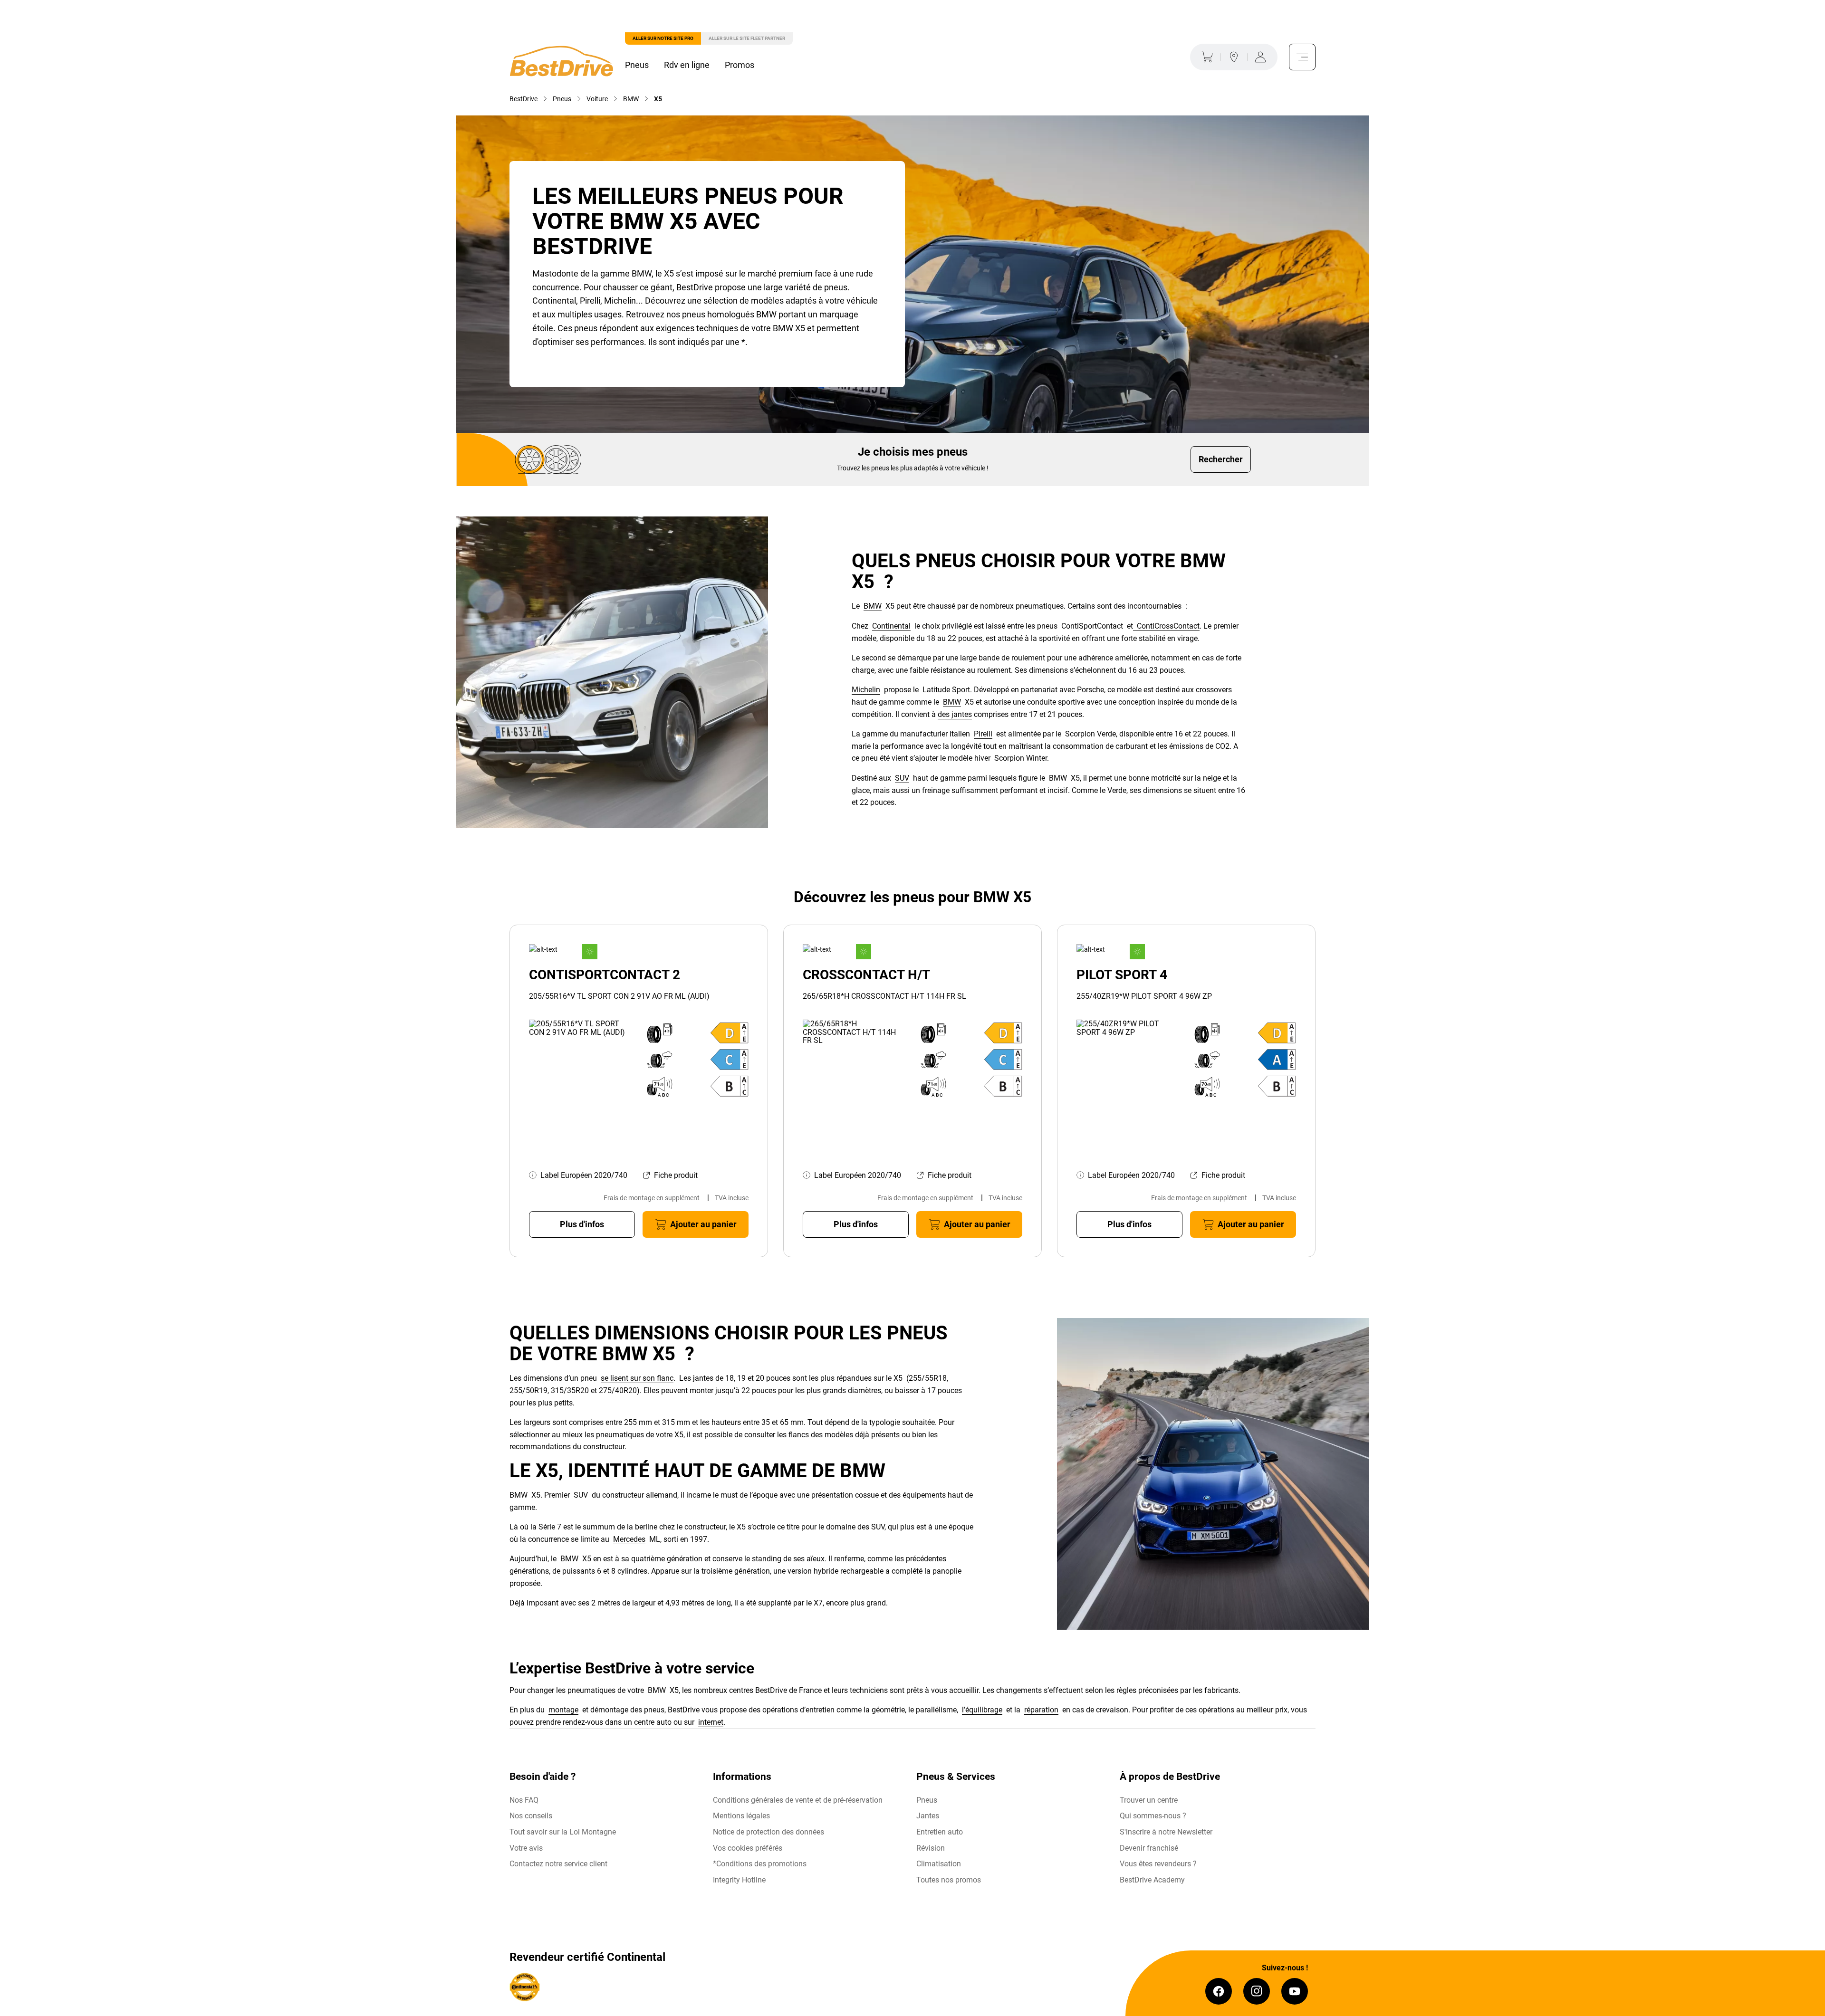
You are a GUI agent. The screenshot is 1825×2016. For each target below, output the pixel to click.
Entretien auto (940, 1832)
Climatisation (939, 1864)
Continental (891, 626)
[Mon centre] (1234, 57)
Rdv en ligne (687, 65)
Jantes (928, 1816)
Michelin (866, 690)
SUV (902, 778)
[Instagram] (1257, 1991)
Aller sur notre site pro (663, 38)
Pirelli (983, 734)
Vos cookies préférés (748, 1848)
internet (711, 1722)
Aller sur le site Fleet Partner (747, 38)
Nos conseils (531, 1816)
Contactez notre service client (558, 1864)
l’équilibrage (982, 1710)
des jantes (955, 714)
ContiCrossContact (1166, 626)
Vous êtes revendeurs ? (1158, 1864)
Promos (740, 65)
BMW (873, 606)
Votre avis (526, 1848)
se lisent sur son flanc (637, 1378)
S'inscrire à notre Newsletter (1166, 1832)
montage (563, 1710)
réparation (1041, 1710)
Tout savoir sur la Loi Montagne (563, 1832)
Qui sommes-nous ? (1153, 1816)
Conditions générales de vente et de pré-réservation (798, 1800)
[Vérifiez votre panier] (1205, 57)
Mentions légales (741, 1816)
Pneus (637, 65)
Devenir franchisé (1149, 1848)
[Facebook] (1219, 1991)
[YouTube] (1295, 1991)
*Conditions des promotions (760, 1864)
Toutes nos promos (949, 1880)
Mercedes (629, 1539)
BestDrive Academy (1152, 1880)
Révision (931, 1848)
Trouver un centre (1149, 1800)
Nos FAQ (524, 1800)
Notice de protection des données (768, 1832)
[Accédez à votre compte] (1262, 57)
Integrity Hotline (739, 1880)
